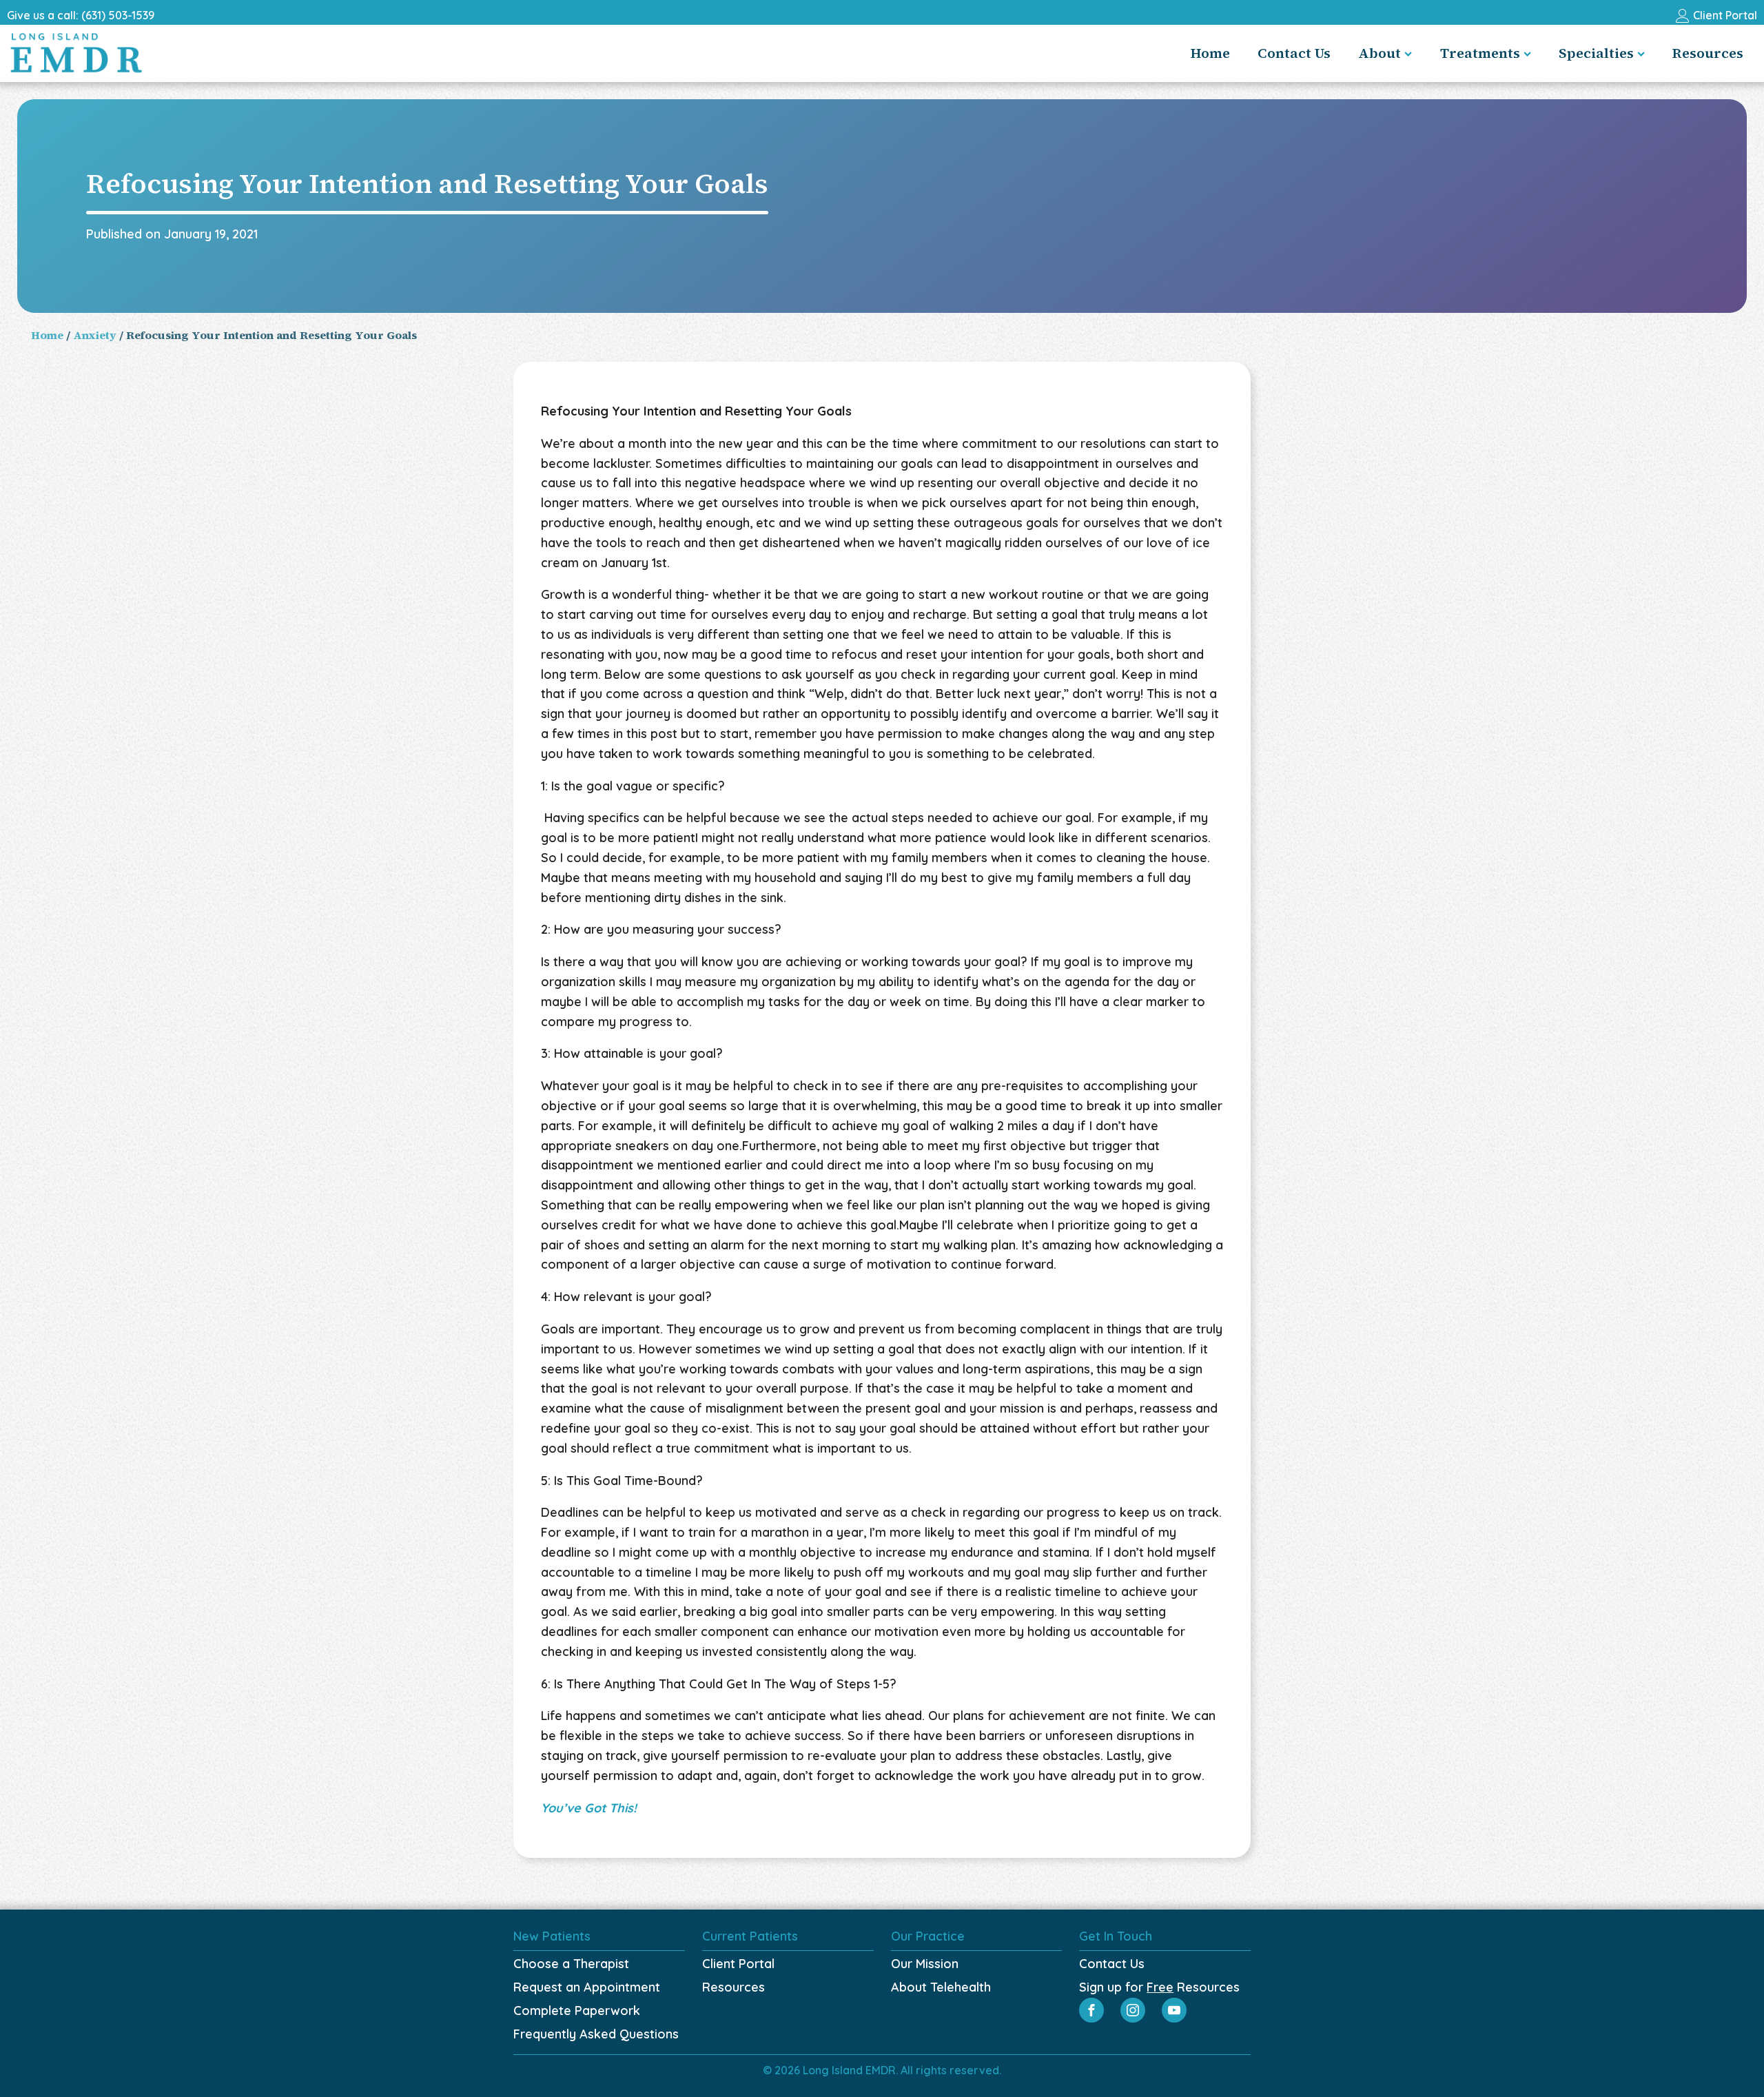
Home (1210, 53)
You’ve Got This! (589, 1808)
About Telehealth (941, 1987)
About (1380, 53)
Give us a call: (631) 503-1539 (81, 15)
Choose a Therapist (571, 1964)
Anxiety (95, 335)
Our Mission (925, 1964)
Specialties (1596, 53)
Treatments (1480, 53)
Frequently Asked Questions (596, 2034)
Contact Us (1294, 53)
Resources (1708, 53)
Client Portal (738, 1964)
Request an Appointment (587, 1987)
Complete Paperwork (577, 2011)
